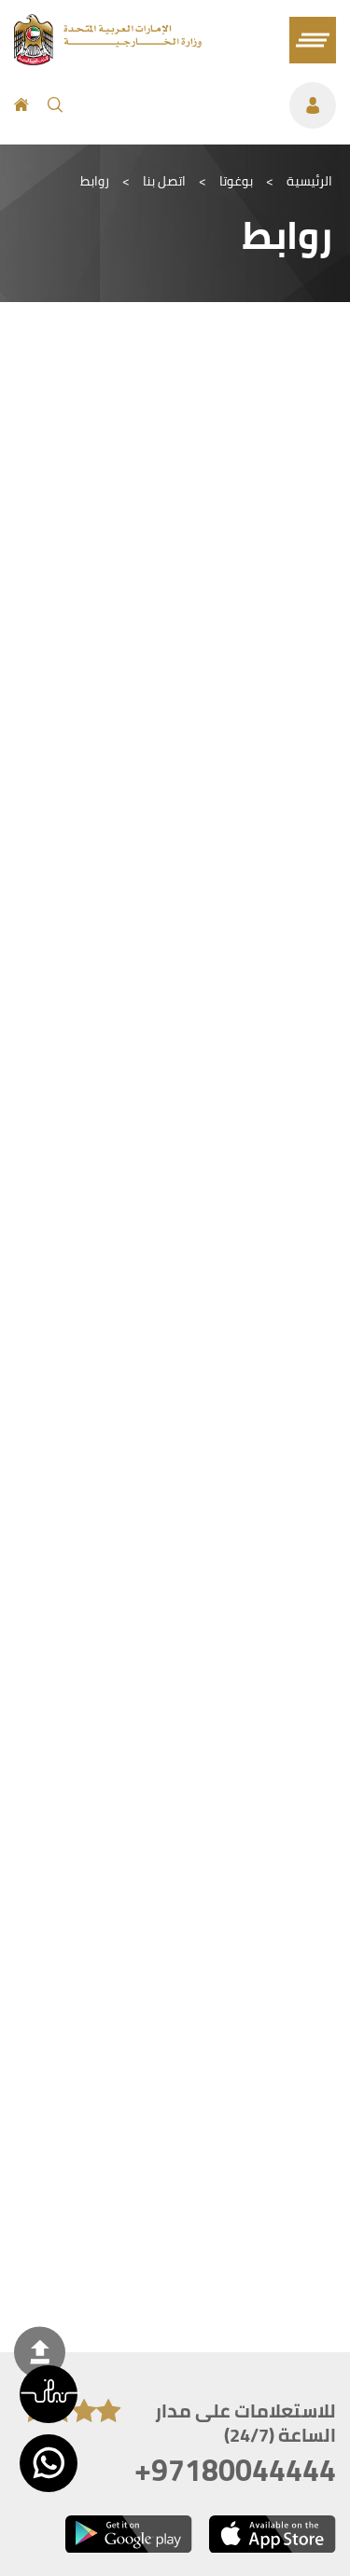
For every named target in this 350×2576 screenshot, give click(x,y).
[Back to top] (40, 2352)
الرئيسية (309, 181)
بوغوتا (236, 181)
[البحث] (55, 105)
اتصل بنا (164, 181)
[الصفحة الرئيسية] (21, 105)
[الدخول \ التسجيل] (209, 105)
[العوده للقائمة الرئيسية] (108, 60)
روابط (95, 181)
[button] (49, 2394)
